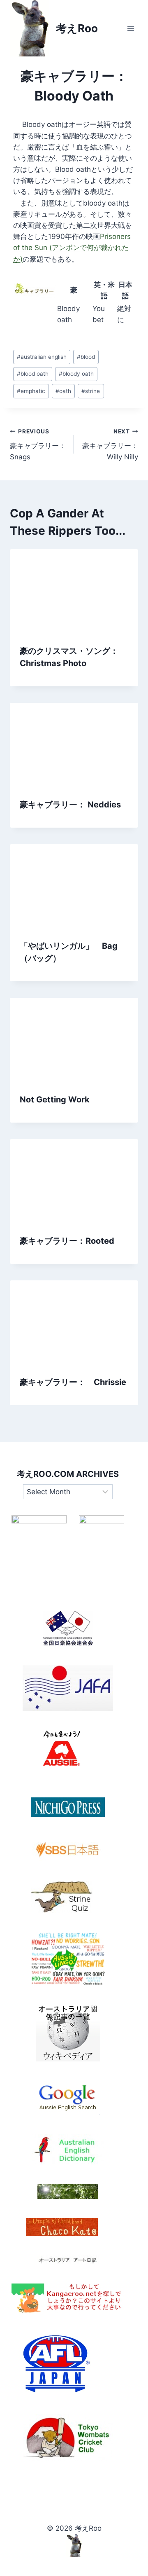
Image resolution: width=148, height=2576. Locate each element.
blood (86, 357)
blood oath (33, 374)
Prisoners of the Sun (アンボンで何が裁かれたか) (72, 248)
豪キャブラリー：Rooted (67, 1241)
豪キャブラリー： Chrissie (73, 1382)
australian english (42, 357)
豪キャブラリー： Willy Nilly (110, 445)
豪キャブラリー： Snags (38, 445)
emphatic (31, 391)
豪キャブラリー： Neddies (70, 805)
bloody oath (76, 374)
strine (91, 391)
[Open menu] (131, 28)
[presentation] (74, 592)
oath (63, 391)
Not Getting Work (55, 1100)
